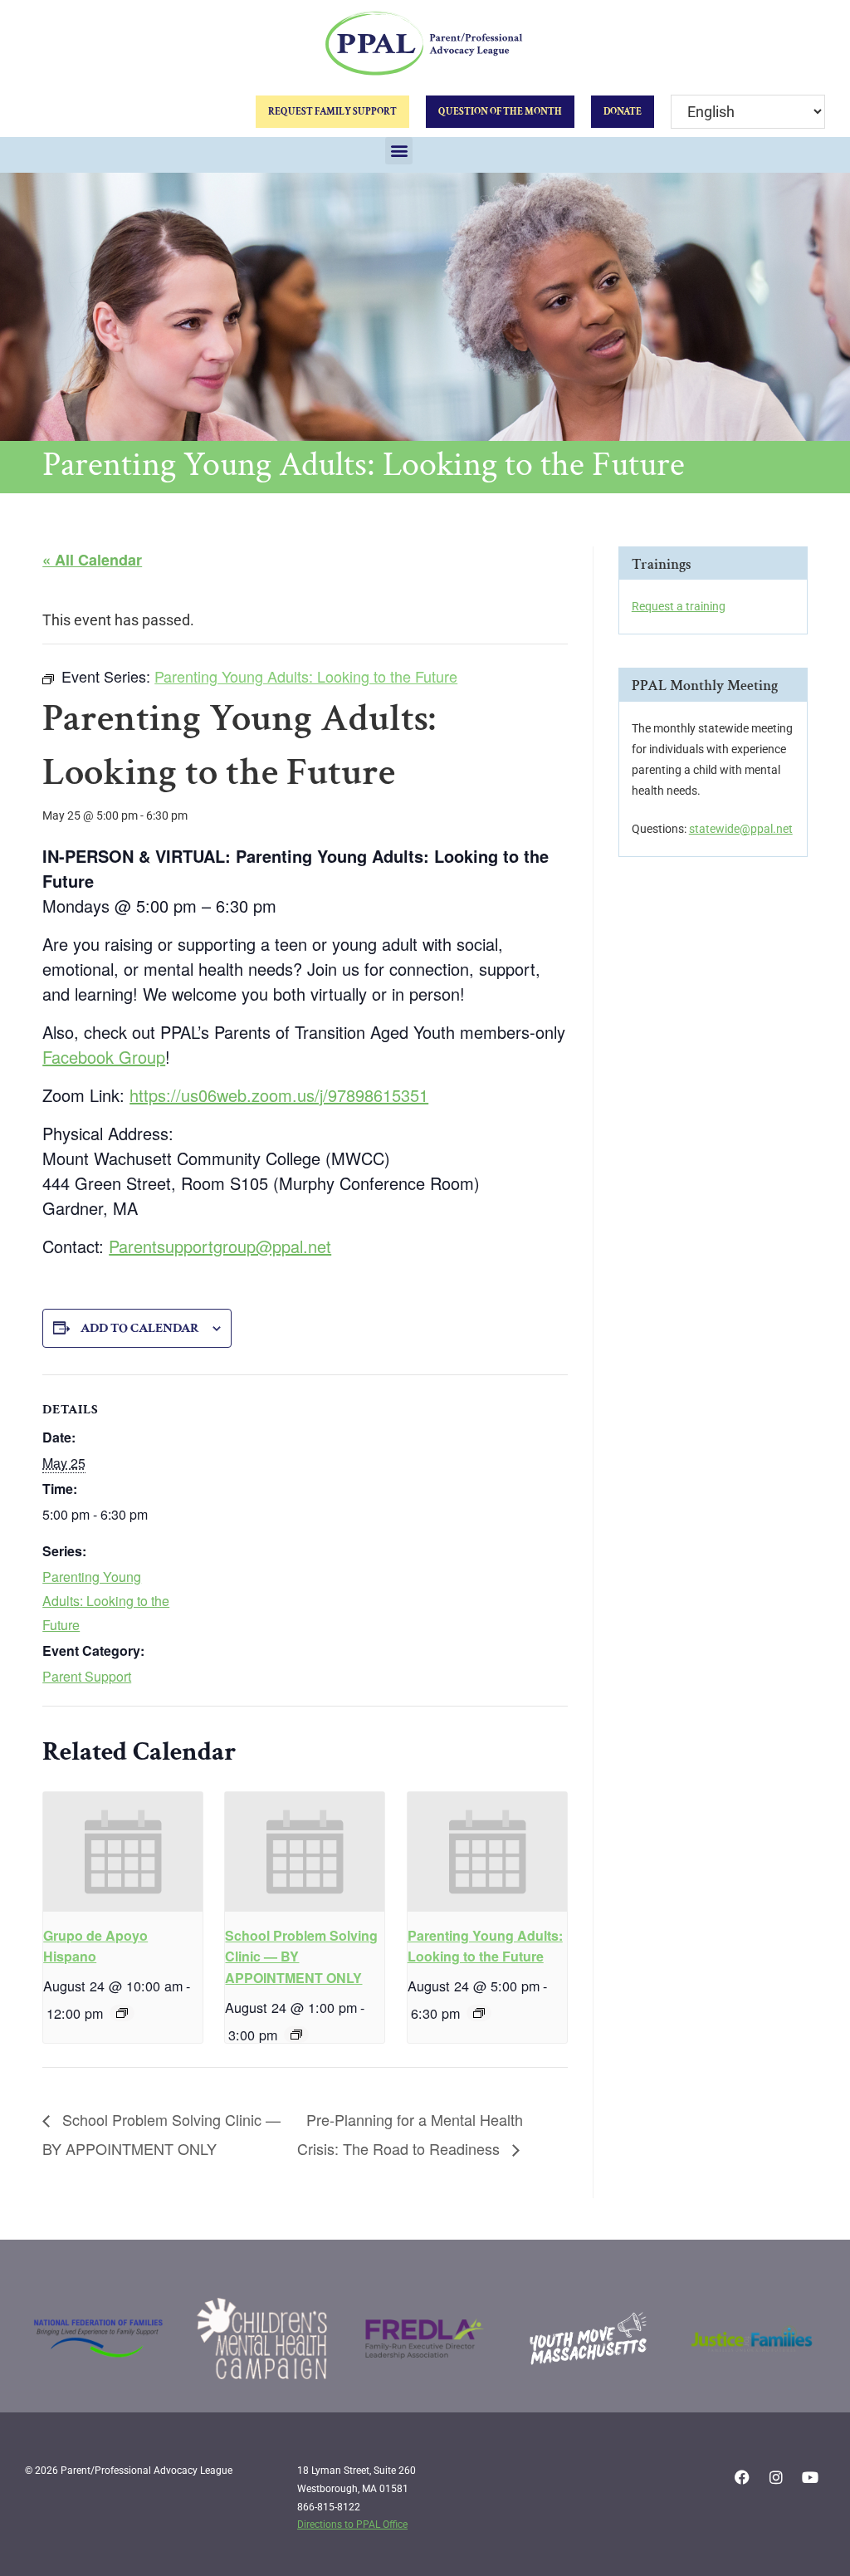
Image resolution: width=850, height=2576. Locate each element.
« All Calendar (92, 560)
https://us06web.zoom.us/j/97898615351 (279, 1095)
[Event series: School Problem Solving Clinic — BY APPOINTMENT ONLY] (296, 2035)
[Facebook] (742, 2477)
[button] (399, 151)
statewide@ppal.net (741, 829)
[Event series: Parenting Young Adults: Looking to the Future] (479, 2013)
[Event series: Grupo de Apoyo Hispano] (122, 2013)
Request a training (679, 606)
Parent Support (87, 1676)
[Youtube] (810, 2477)
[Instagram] (776, 2477)
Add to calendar (140, 1328)
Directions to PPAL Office (352, 2525)
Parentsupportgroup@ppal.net (220, 1246)
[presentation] (123, 1852)
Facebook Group (104, 1057)
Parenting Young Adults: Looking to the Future (106, 1601)
